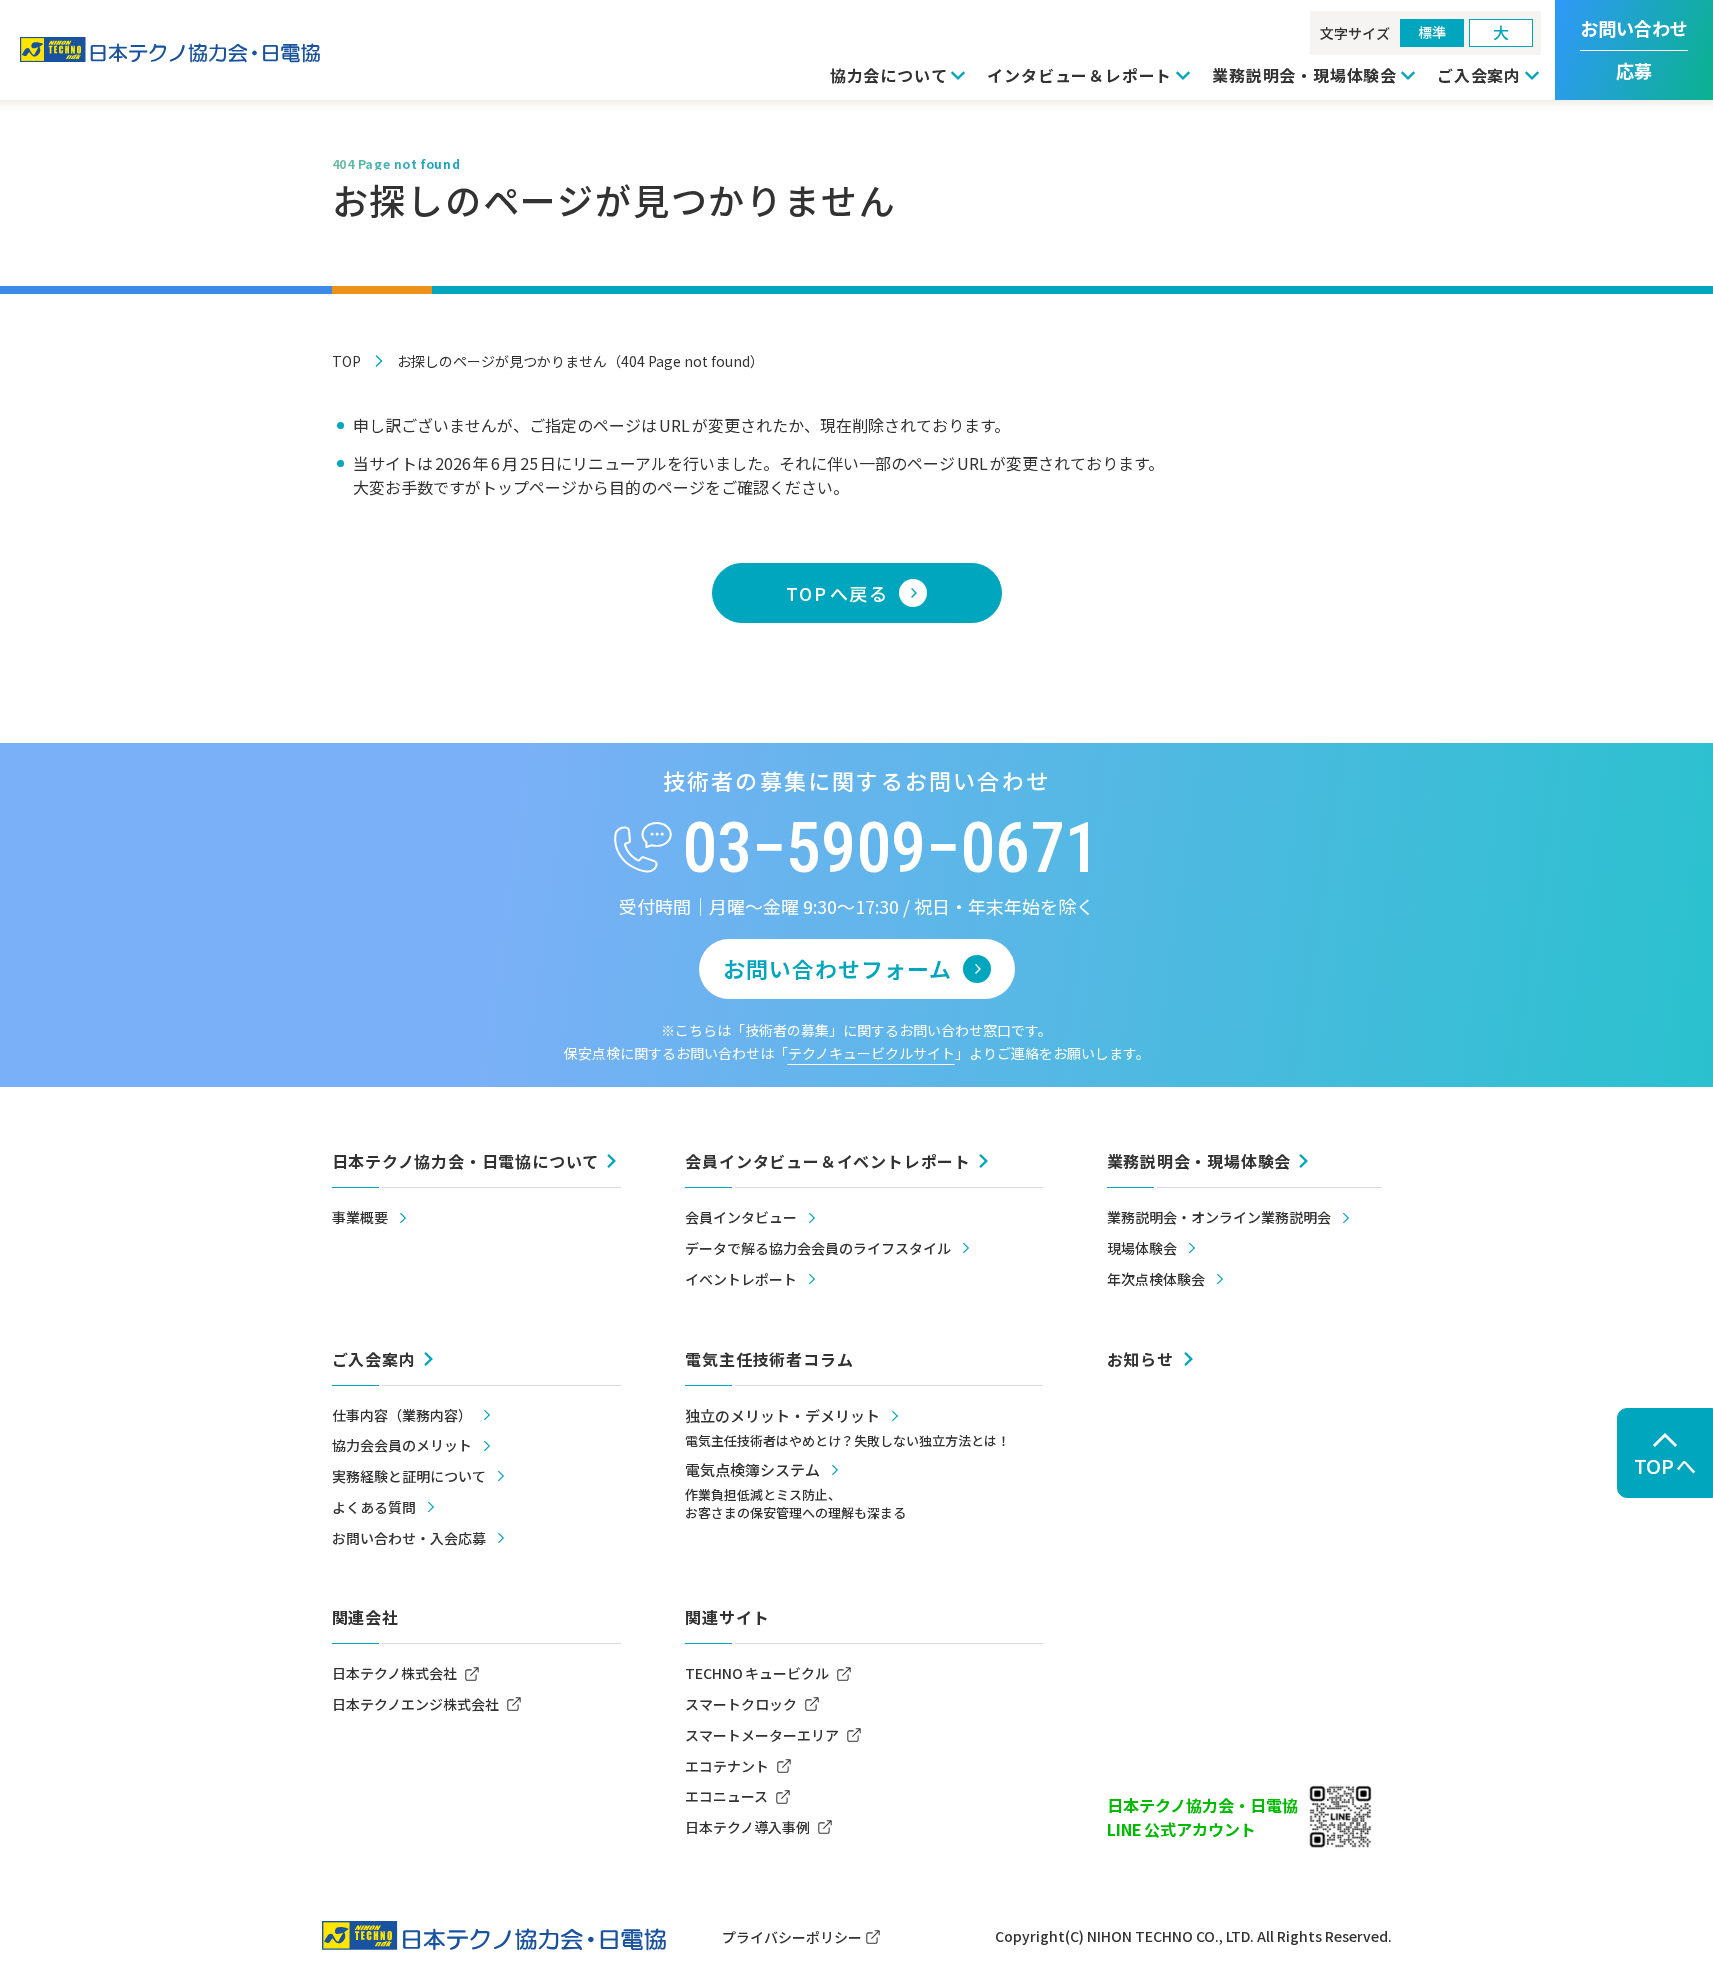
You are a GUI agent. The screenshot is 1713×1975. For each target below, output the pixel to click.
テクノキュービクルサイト (871, 1053)
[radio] (1432, 33)
